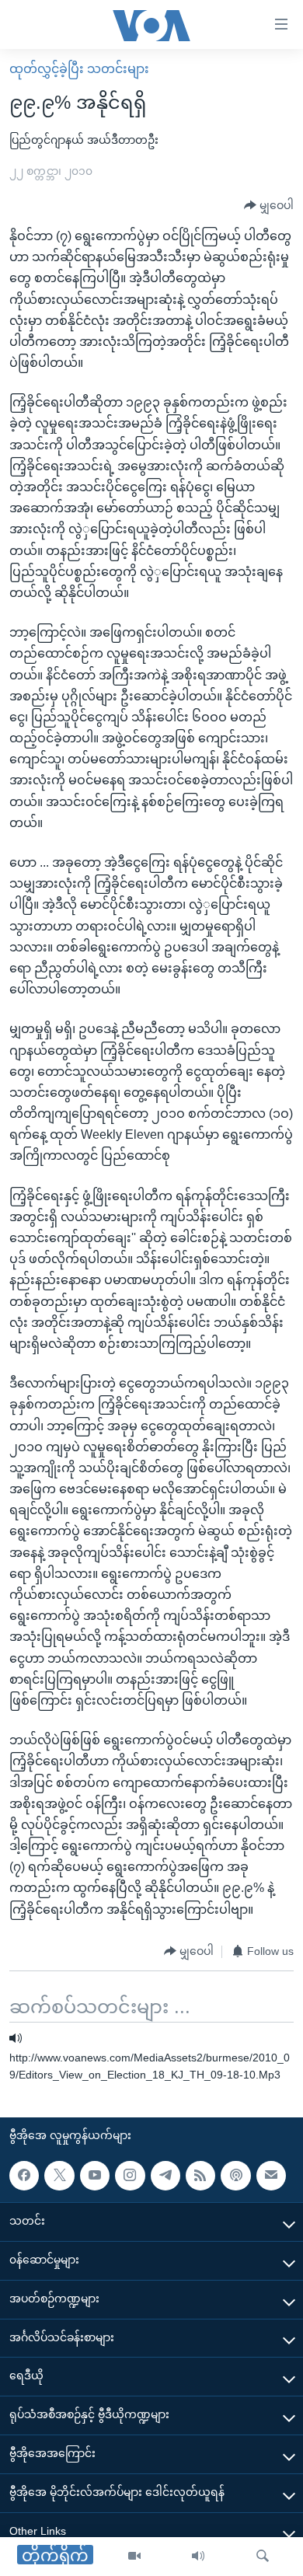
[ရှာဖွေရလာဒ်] (263, 2557)
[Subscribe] (271, 2175)
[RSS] (200, 2175)
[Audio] (198, 2557)
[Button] (269, 206)
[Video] (134, 2557)
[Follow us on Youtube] (95, 2175)
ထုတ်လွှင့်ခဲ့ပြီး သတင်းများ (79, 69)
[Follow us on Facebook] (24, 2175)
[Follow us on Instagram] (130, 2175)
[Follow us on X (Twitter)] (59, 2175)
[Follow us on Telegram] (165, 2175)
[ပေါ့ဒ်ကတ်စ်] (235, 2175)
